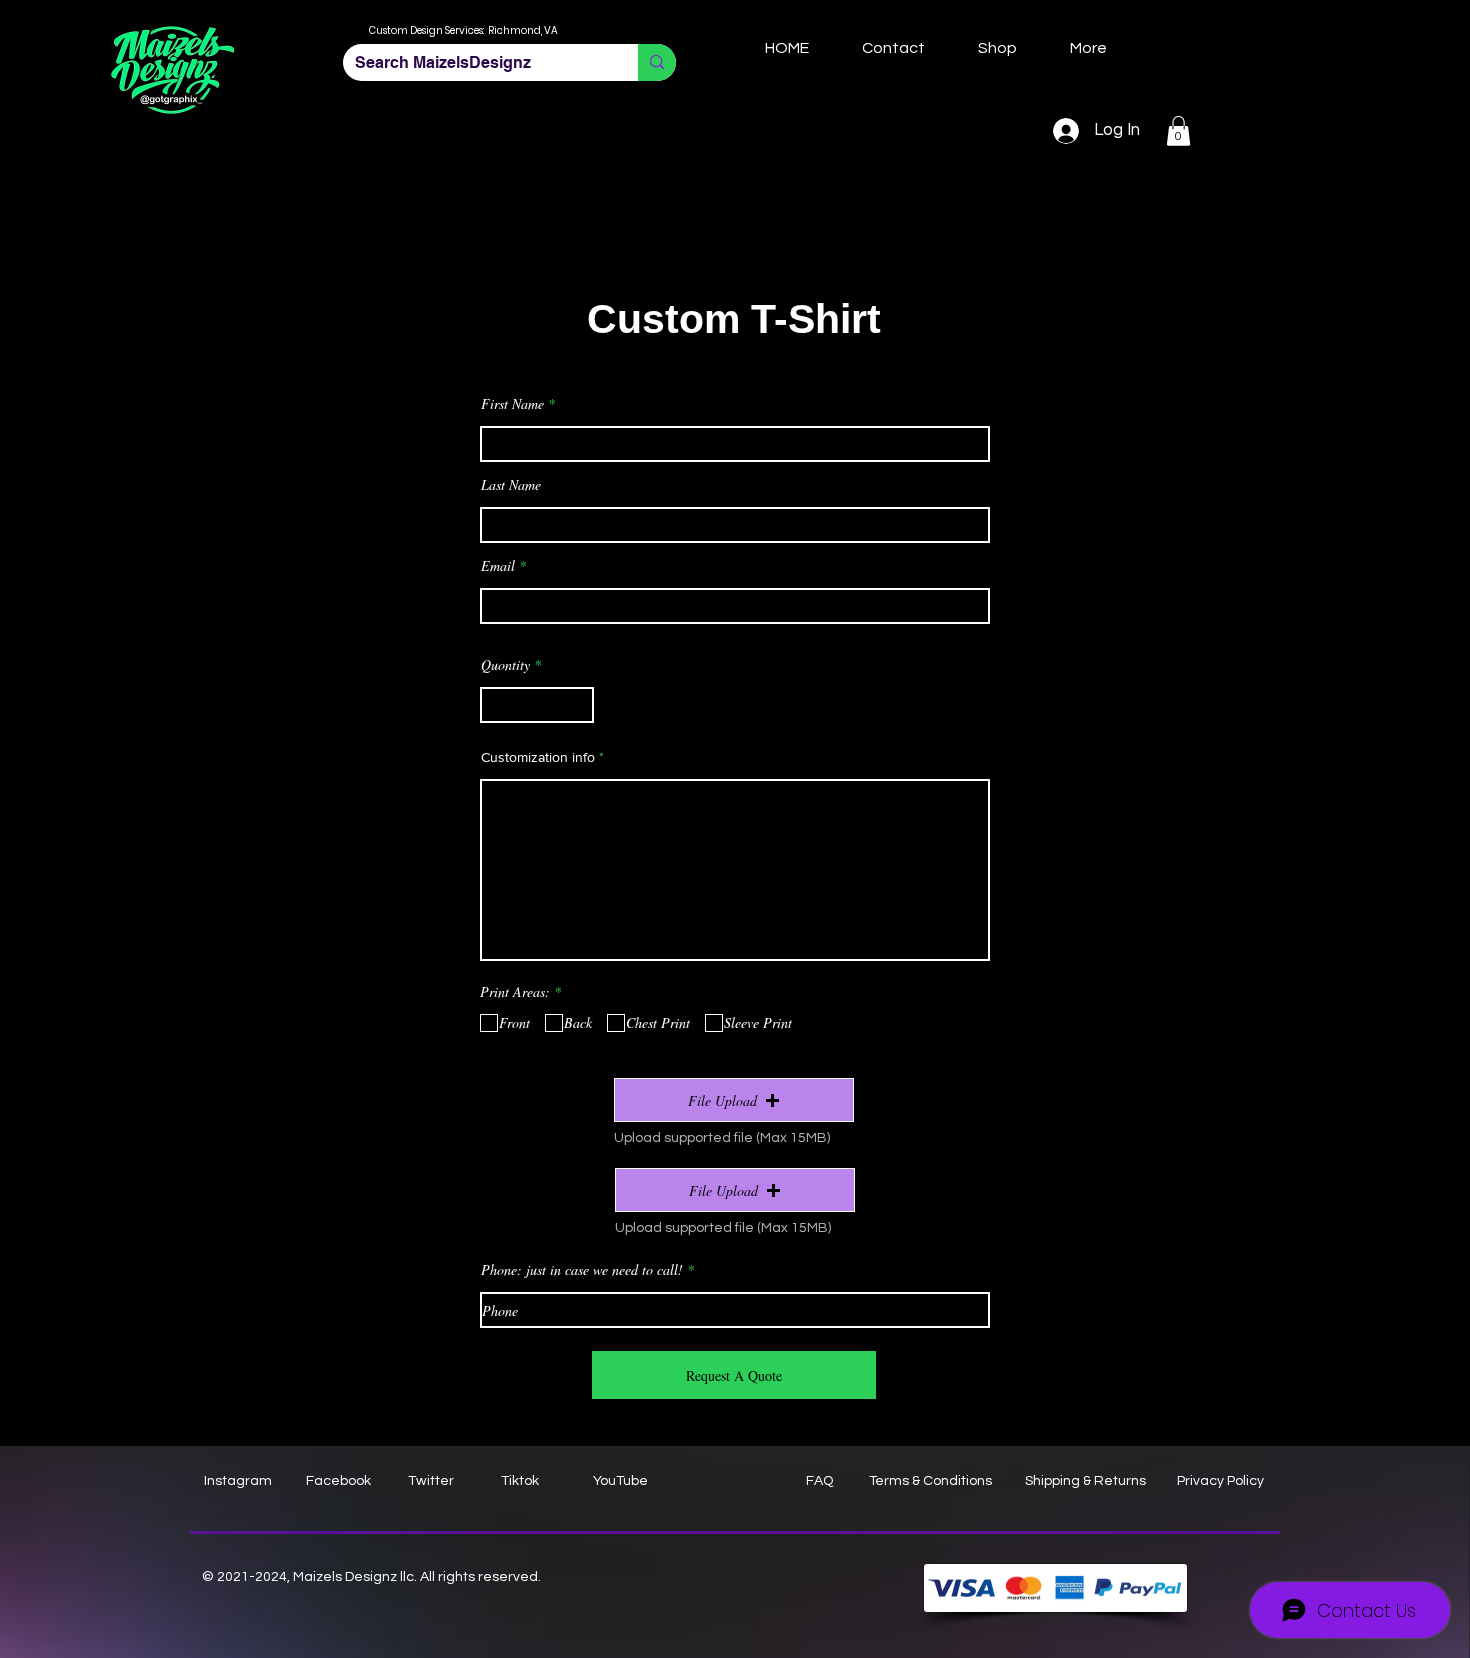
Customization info (538, 757)
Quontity (505, 665)
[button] (1178, 131)
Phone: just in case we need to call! (582, 1270)
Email (498, 566)
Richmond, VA (523, 30)
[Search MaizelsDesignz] (657, 62)
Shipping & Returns (1085, 1481)
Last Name (511, 485)
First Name (512, 404)
